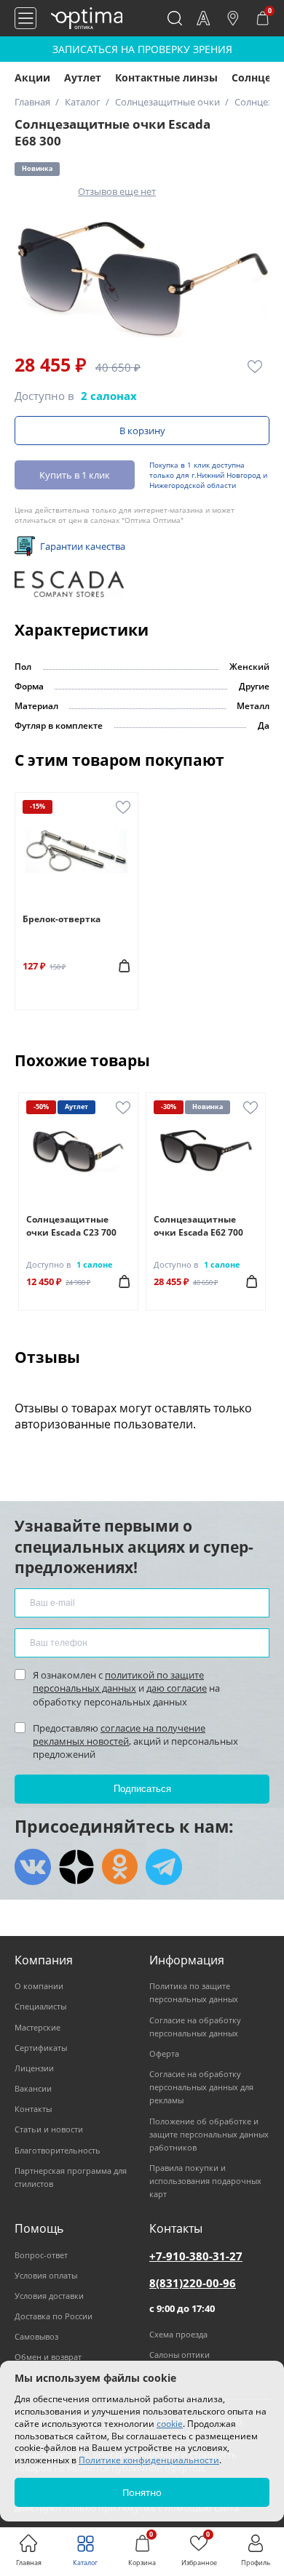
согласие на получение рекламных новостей (119, 1735)
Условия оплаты (46, 2275)
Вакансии (33, 2088)
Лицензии (34, 2068)
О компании (39, 1986)
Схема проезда (178, 2334)
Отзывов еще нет (117, 191)
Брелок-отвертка (62, 919)
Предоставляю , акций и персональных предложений (135, 1741)
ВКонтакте (33, 1867)
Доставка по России (54, 2316)
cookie (170, 2424)
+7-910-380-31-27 (196, 2256)
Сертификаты (41, 2048)
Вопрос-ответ (41, 2255)
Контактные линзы (166, 77)
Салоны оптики (180, 2355)
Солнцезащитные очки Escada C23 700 (71, 1226)
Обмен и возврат (48, 2357)
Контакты (33, 2109)
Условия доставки (49, 2296)
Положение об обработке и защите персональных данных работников (209, 2134)
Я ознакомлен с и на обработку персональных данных (126, 1688)
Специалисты (40, 2006)
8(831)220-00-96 (193, 2283)
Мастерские (38, 2027)
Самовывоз (36, 2336)
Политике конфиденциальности (149, 2460)
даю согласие (177, 1688)
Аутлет (83, 77)
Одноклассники (120, 1867)
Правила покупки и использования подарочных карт (205, 2181)
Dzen (76, 1867)
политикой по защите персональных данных (118, 1681)
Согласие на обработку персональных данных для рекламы (201, 2087)
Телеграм (164, 1867)
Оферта (164, 2053)
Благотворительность (58, 2150)
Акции (32, 77)
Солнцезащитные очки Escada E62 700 (198, 1226)
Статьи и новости (49, 2129)
